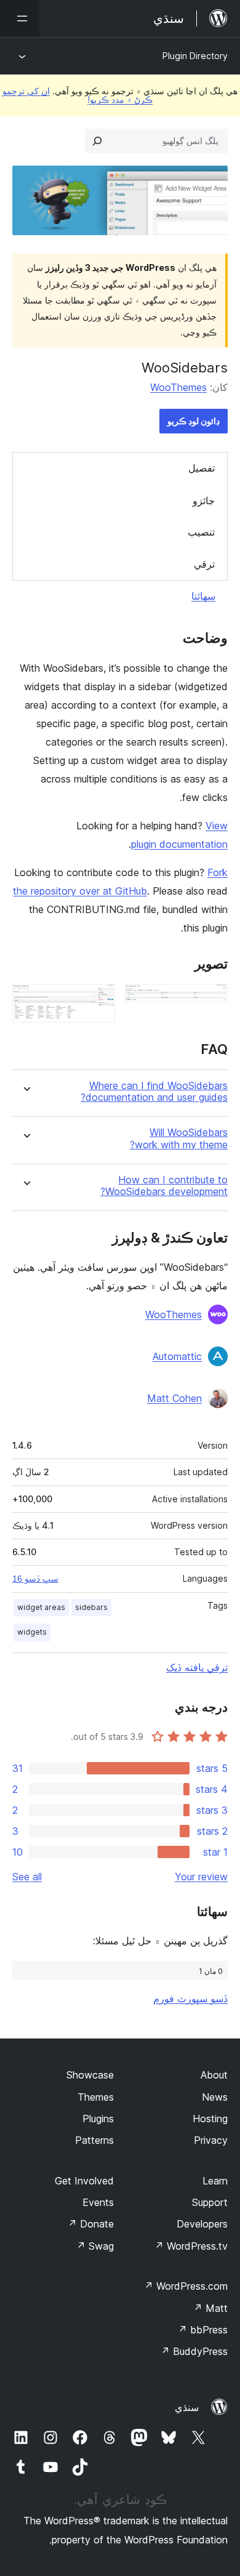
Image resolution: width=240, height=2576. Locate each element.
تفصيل (202, 468)
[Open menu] (20, 18)
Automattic (177, 1356)
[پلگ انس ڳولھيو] (97, 141)
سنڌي (187, 2407)
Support (210, 2202)
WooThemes (178, 387)
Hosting (210, 2119)
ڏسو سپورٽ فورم (190, 1998)
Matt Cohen (174, 1398)
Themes (96, 2097)
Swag (95, 2246)
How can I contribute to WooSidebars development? (164, 1186)
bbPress (203, 2330)
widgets (32, 1632)
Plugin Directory (195, 56)
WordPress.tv (191, 2246)
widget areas (41, 1607)
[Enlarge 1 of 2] (211, 1000)
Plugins (98, 2119)
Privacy (211, 2140)
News (215, 2097)
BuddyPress (194, 2351)
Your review (201, 1877)
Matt (210, 2308)
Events (98, 2202)
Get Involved (84, 2181)
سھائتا (203, 596)
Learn (215, 2181)
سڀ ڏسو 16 (35, 1579)
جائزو (204, 501)
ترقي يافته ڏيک (197, 1667)
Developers (202, 2224)
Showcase (90, 2075)
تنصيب (201, 532)
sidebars (91, 1607)
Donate (91, 2224)
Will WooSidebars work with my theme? (179, 1138)
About (214, 2075)
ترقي (204, 564)
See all (27, 1877)
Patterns (94, 2140)
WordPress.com (186, 2286)
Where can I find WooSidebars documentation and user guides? (154, 1092)
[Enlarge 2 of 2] (98, 1000)
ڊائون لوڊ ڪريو (194, 421)
